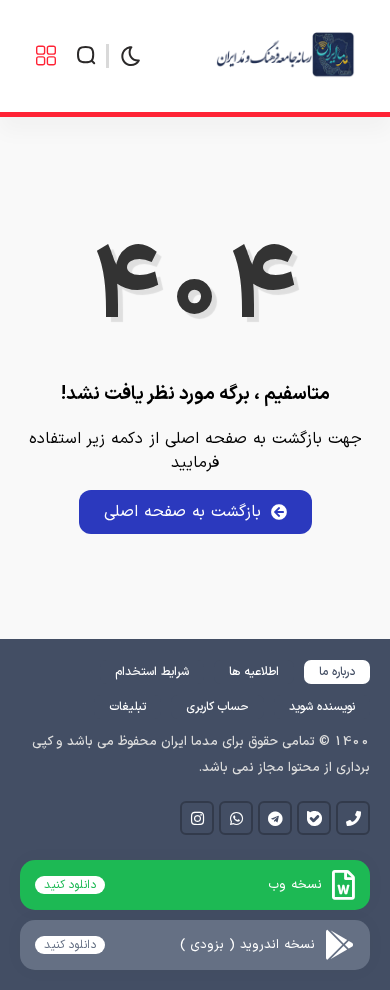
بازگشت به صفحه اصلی (182, 512)
